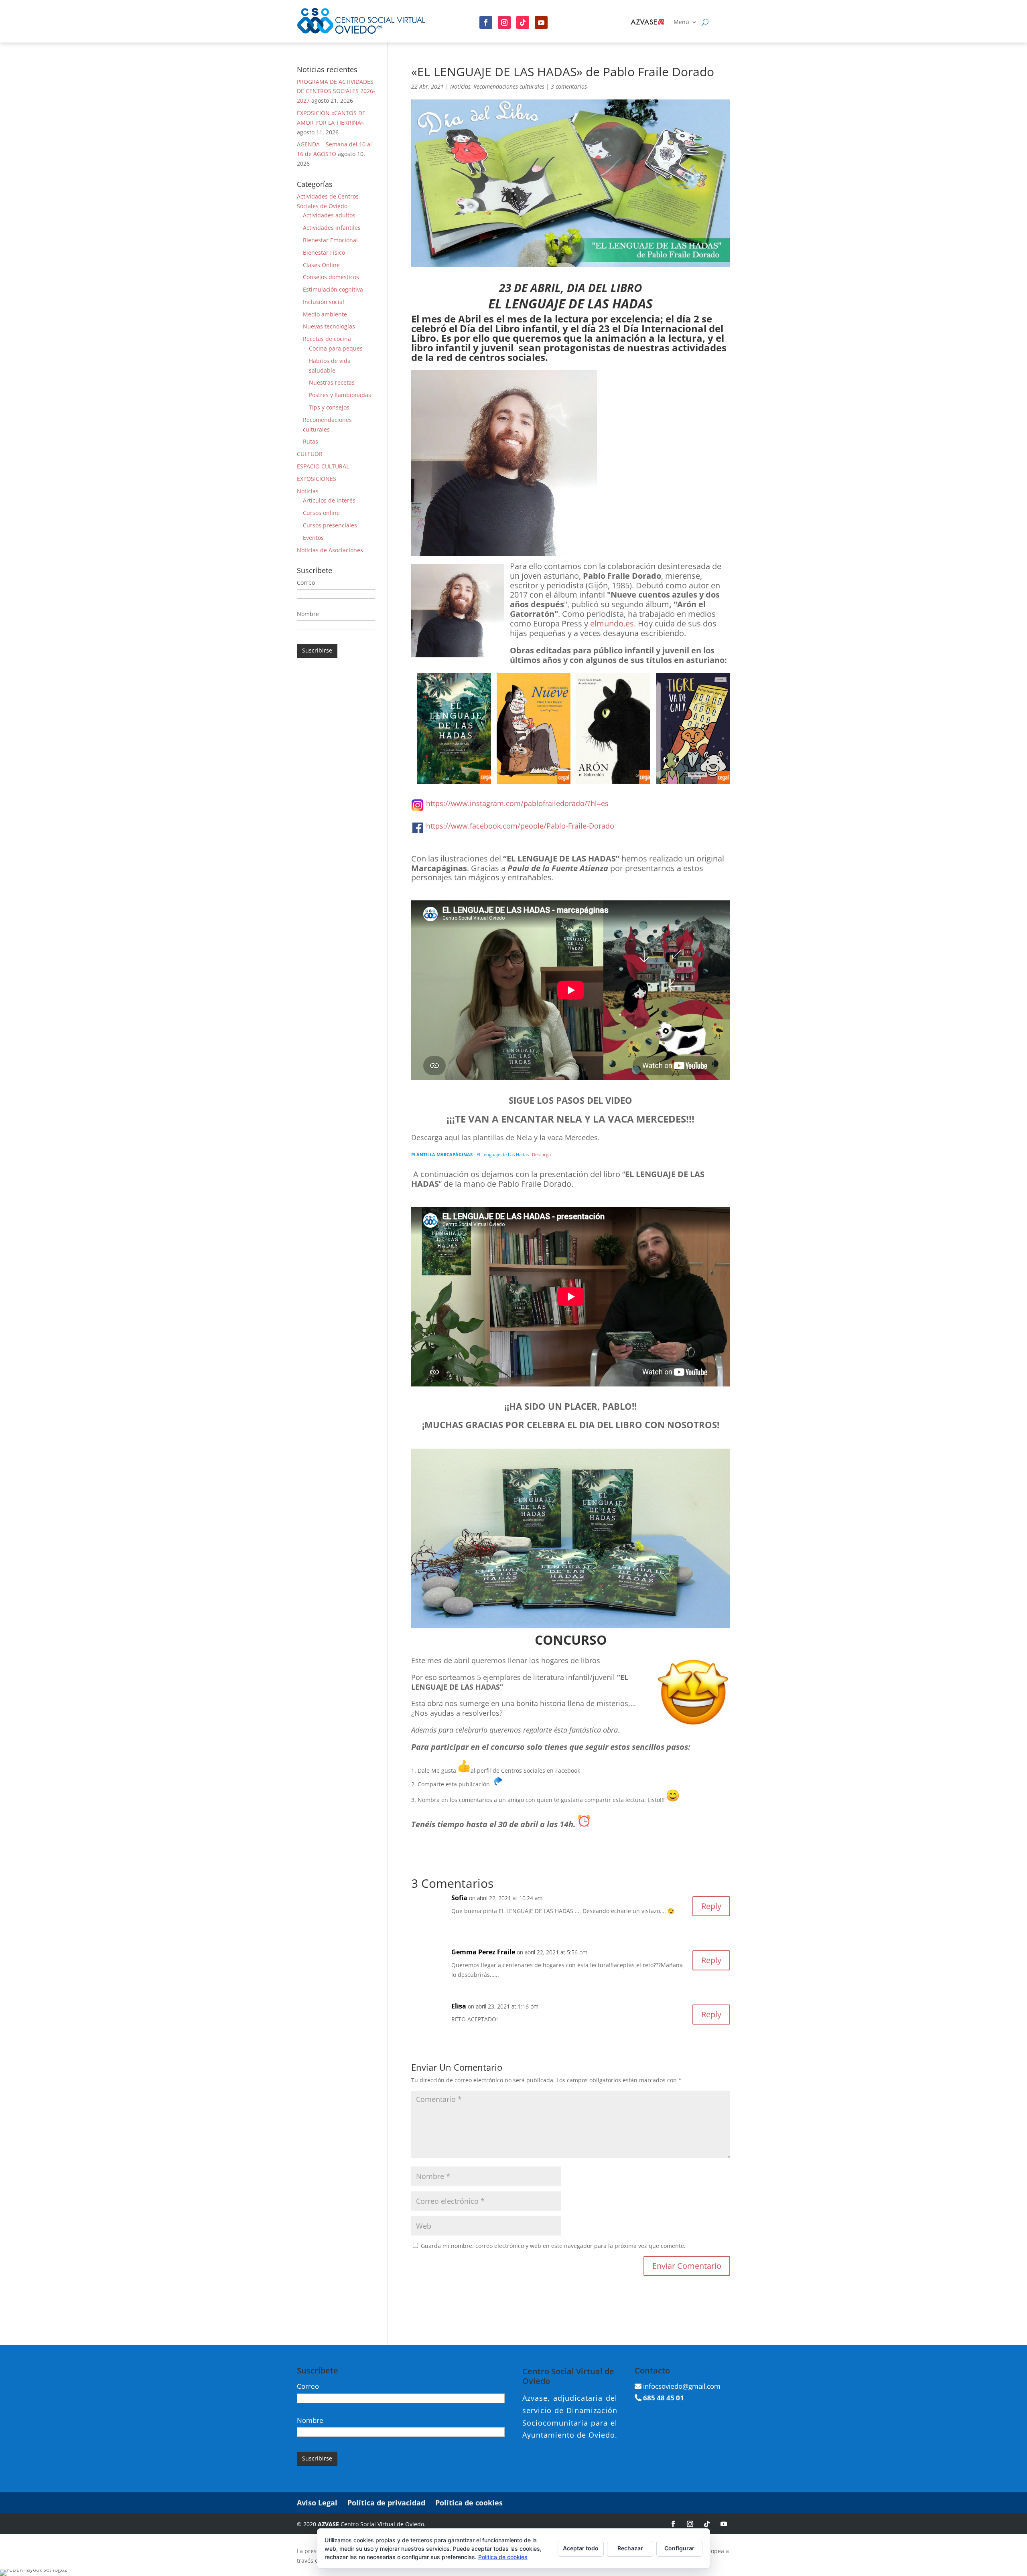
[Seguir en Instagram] (504, 22)
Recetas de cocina (327, 339)
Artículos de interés (329, 500)
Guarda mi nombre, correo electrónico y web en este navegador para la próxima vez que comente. (553, 2246)
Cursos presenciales (330, 525)
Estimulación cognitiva (333, 289)
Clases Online (321, 265)
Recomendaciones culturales (509, 86)
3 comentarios (569, 86)
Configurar (679, 2548)
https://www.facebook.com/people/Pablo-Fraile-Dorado (520, 826)
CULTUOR (310, 454)
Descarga (541, 1154)
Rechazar (630, 2548)
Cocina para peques (336, 348)
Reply (711, 1906)
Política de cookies (469, 2503)
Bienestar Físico (324, 252)
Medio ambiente (325, 314)
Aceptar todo (581, 2548)
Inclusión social (324, 302)
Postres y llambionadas (340, 395)
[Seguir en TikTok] (707, 2524)
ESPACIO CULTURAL (323, 466)
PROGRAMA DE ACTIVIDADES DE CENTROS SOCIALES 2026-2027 (336, 91)
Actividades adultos (329, 215)
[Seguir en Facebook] (486, 22)
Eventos (313, 538)
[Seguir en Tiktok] (523, 22)
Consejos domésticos (331, 277)
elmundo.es (612, 623)
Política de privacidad (386, 2503)
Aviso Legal (317, 2503)
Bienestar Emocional (330, 240)
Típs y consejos (329, 407)
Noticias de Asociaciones (330, 550)
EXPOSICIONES (317, 479)
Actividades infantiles (332, 228)
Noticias (460, 86)
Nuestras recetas (332, 382)
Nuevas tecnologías (329, 326)
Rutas (311, 441)
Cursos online (321, 513)
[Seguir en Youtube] (541, 22)
